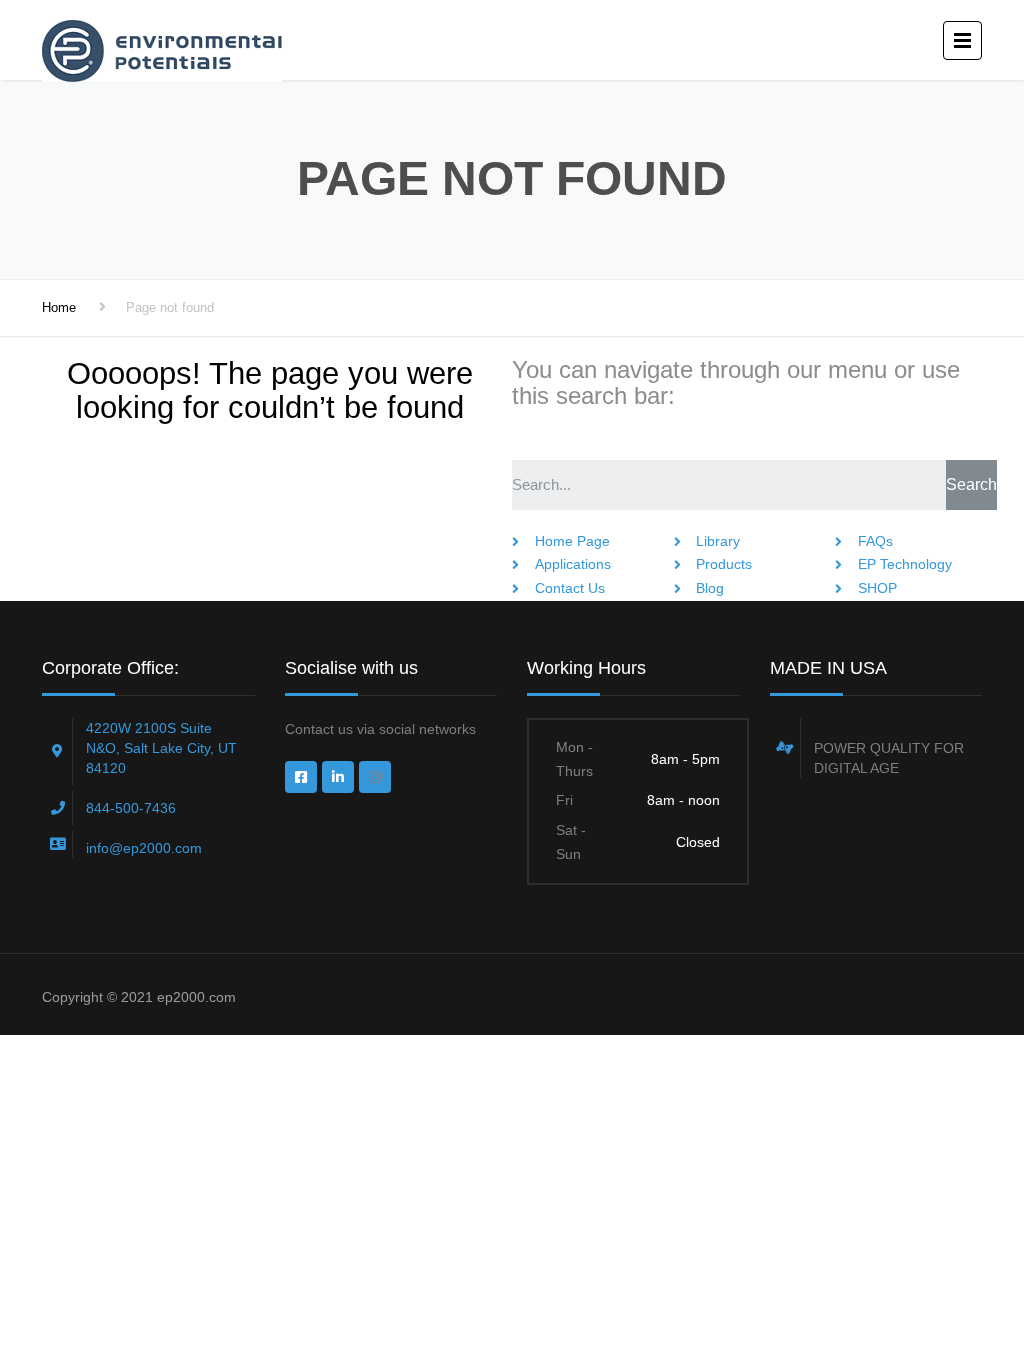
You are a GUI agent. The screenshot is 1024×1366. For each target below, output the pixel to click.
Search (971, 484)
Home (59, 307)
